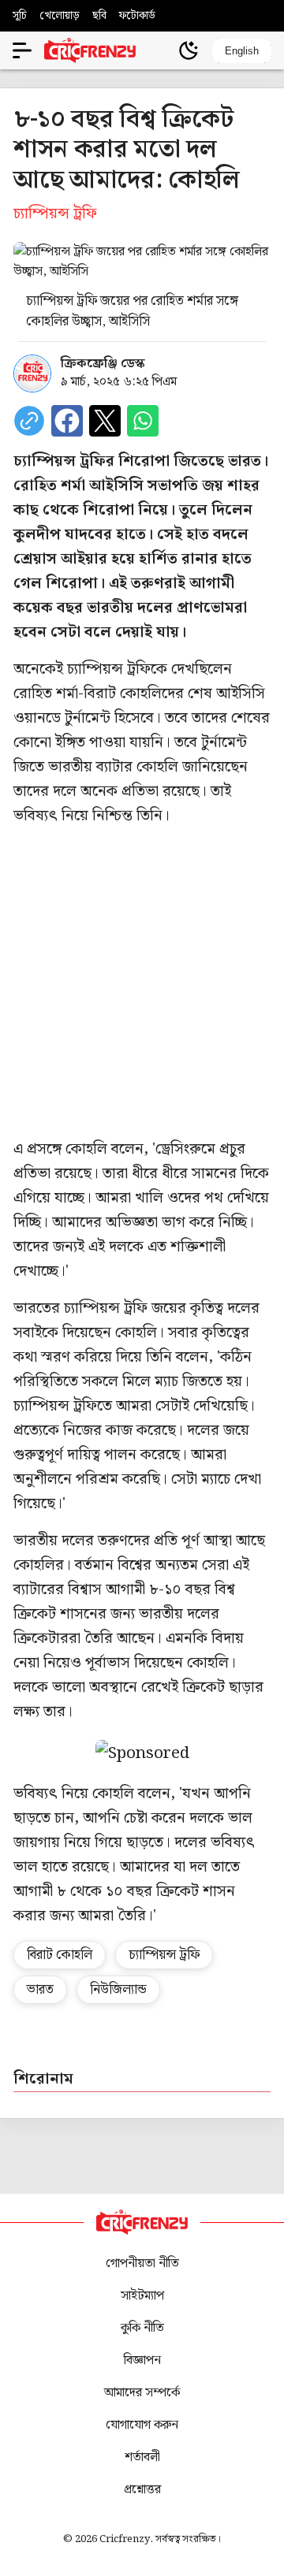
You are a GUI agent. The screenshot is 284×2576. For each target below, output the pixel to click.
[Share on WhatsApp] (143, 421)
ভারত (40, 1990)
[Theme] (189, 50)
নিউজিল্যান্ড (118, 1990)
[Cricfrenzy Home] (90, 50)
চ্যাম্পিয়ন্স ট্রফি (164, 1955)
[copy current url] (29, 421)
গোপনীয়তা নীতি (142, 2264)
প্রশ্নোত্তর (142, 2490)
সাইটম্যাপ (142, 2296)
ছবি (99, 16)
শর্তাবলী (142, 2457)
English (242, 51)
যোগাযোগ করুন (142, 2425)
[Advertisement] (142, 983)
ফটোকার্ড (137, 16)
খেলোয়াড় (60, 16)
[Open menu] (22, 50)
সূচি (20, 16)
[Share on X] (105, 421)
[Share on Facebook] (67, 421)
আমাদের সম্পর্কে (142, 2393)
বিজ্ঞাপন (142, 2360)
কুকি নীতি (142, 2328)
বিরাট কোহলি (60, 1955)
